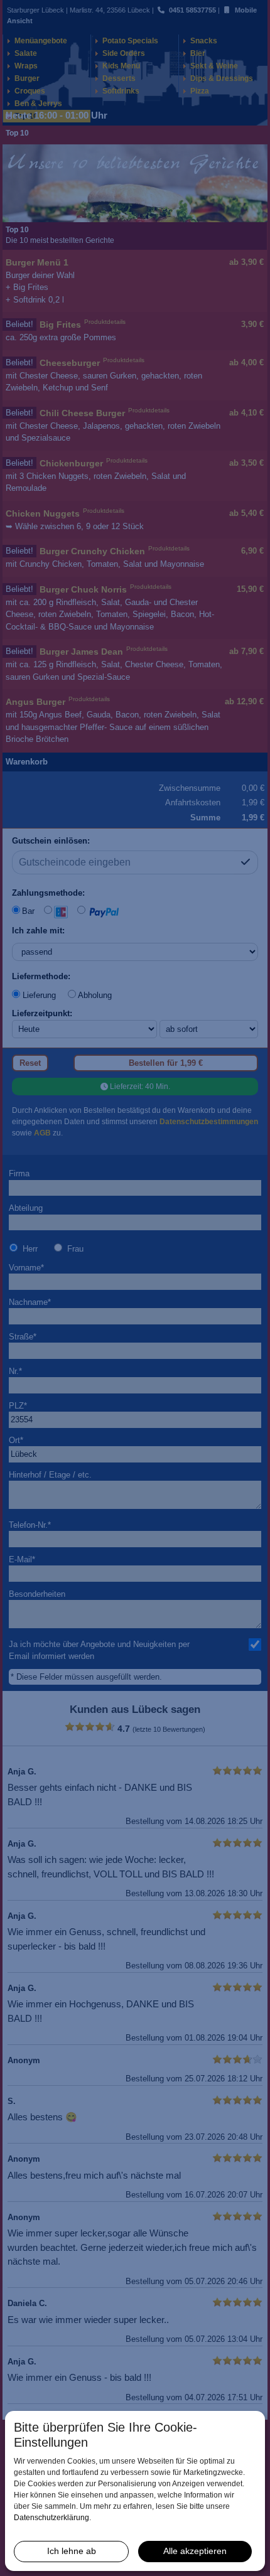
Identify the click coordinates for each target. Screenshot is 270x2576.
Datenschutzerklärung (51, 2518)
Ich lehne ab (72, 2551)
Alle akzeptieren (195, 2551)
